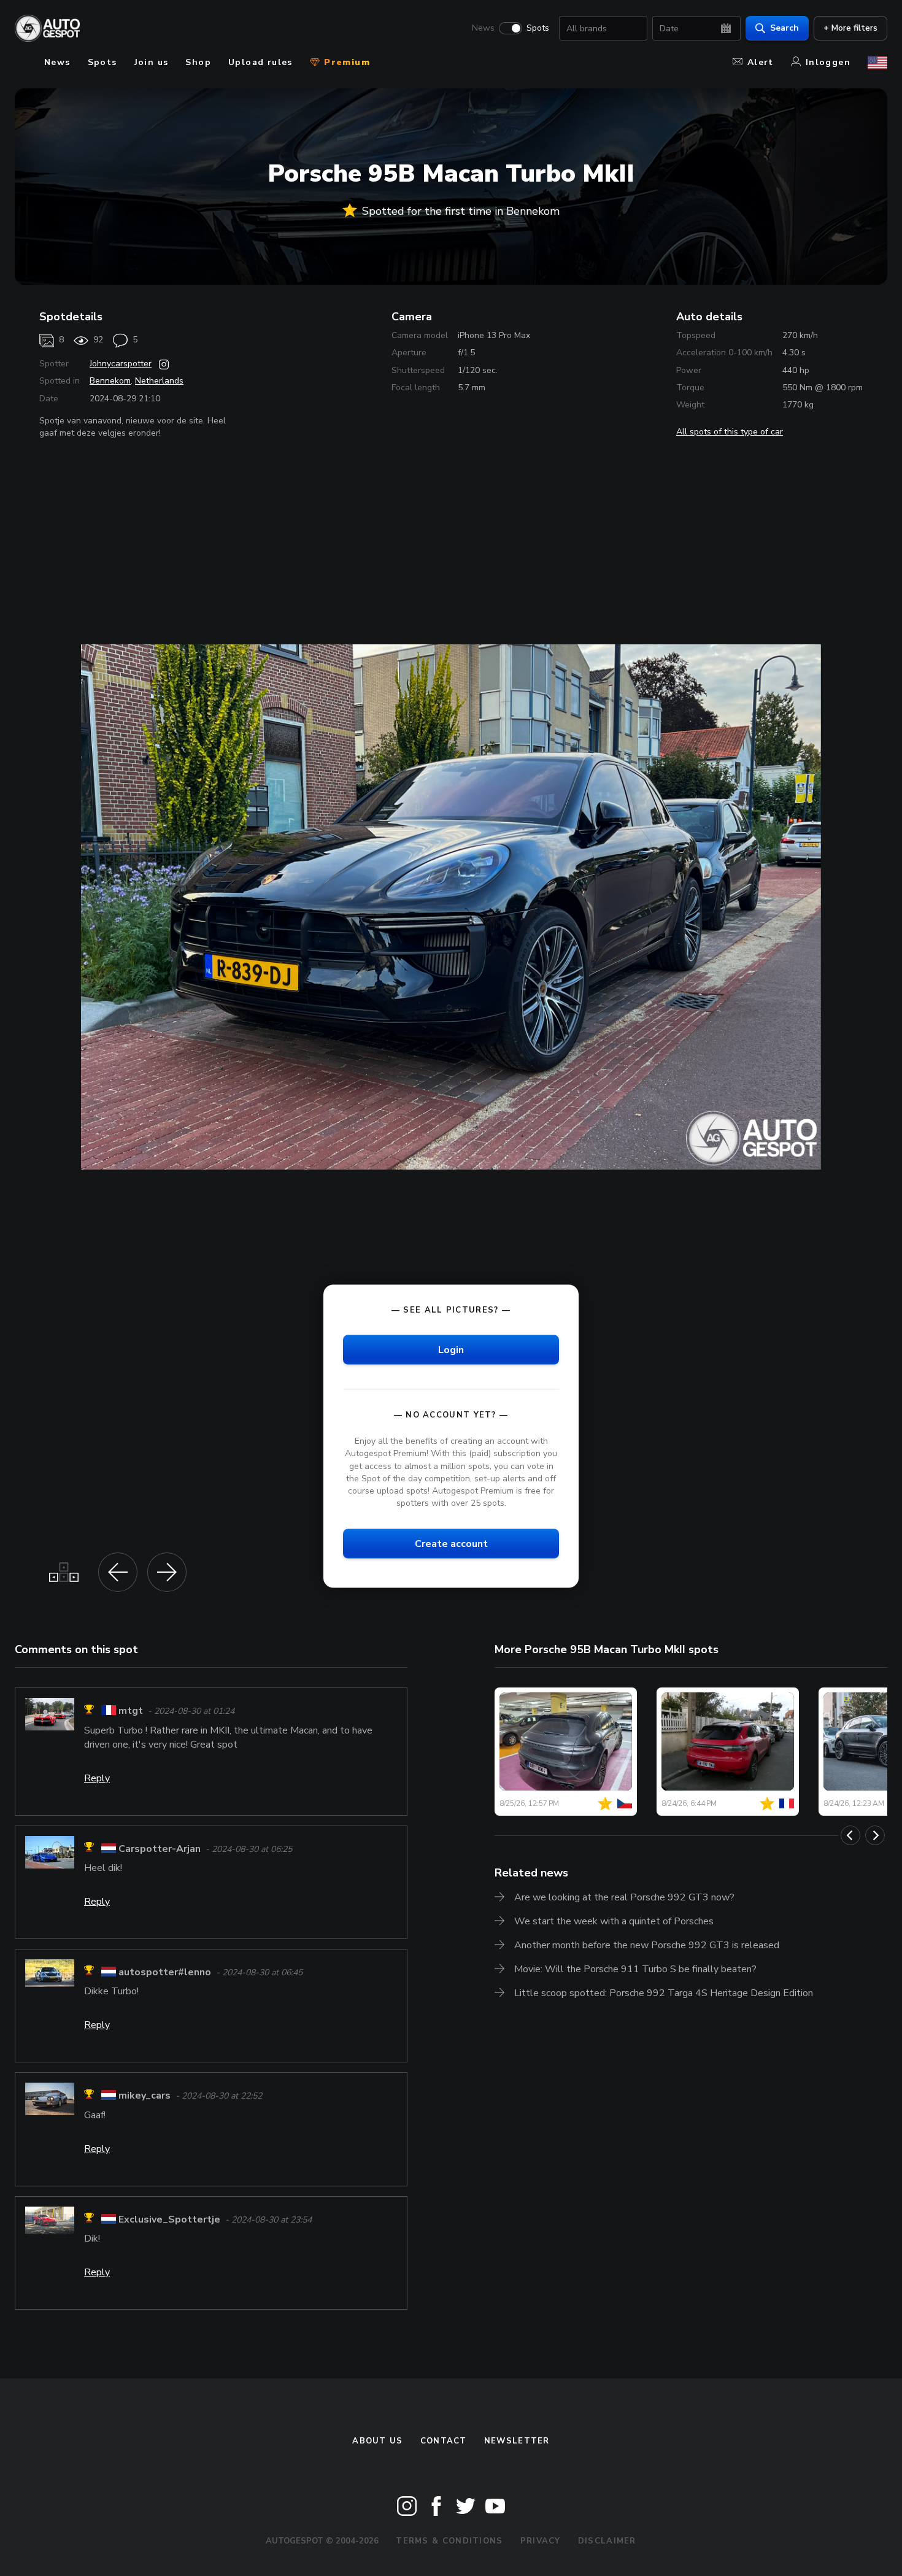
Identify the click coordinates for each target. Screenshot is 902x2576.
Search (784, 28)
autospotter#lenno (165, 1972)
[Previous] (850, 1835)
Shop (198, 62)
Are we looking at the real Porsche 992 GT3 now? (624, 1897)
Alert (761, 62)
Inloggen (828, 62)
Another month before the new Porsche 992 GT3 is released (647, 1945)
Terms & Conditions (449, 2541)
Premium (345, 62)
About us (377, 2441)
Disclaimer (607, 2541)
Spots (538, 28)
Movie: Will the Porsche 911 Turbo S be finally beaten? (635, 1969)
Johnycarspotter (121, 364)
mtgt (131, 1711)
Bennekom (110, 381)
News (483, 28)
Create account (451, 1544)
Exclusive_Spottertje (169, 2219)
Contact (444, 2441)
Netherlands (159, 381)
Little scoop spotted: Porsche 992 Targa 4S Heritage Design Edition (664, 1993)
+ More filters (850, 28)
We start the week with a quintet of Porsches (614, 1921)
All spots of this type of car (730, 432)
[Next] (875, 1835)
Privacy (541, 2541)
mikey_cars (145, 2096)
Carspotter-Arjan (160, 1849)
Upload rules (260, 62)
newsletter (517, 2441)
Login (451, 1350)
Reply (97, 1778)
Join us (152, 62)
